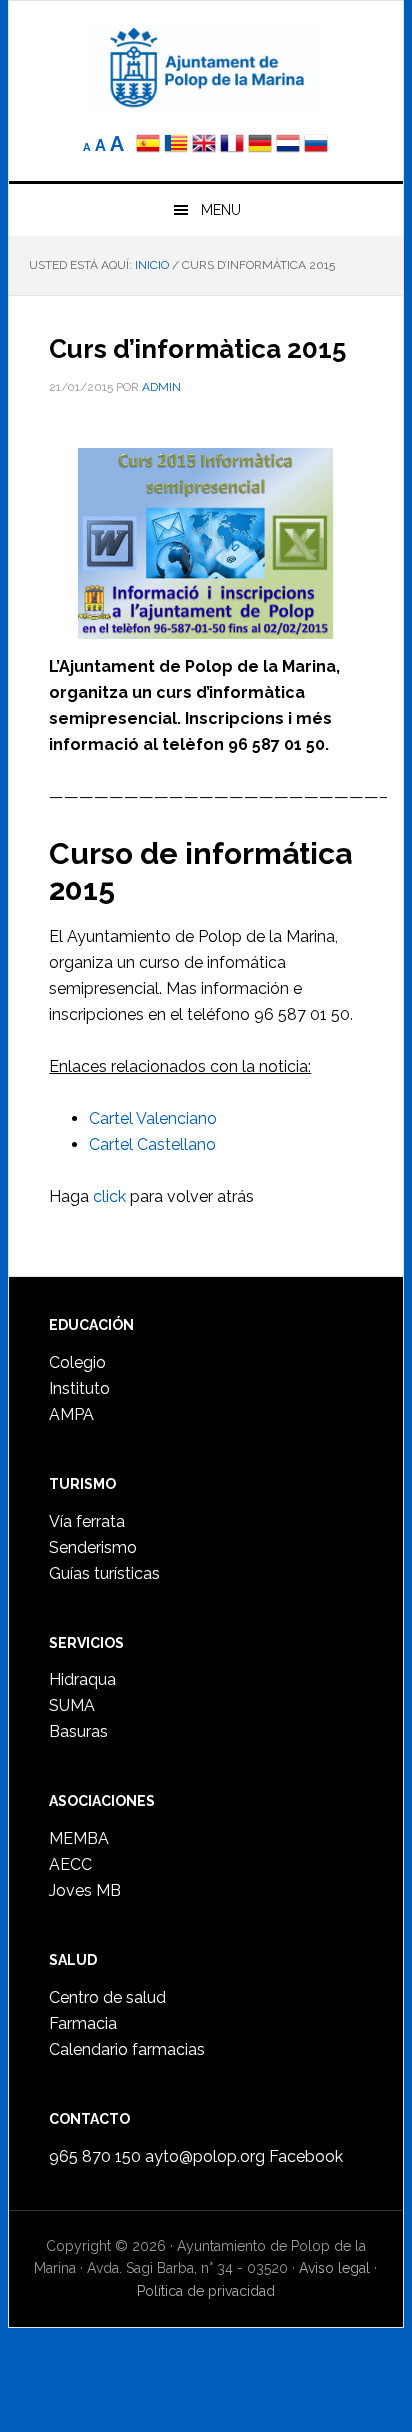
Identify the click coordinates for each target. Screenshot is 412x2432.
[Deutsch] (260, 145)
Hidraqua (82, 1679)
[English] (204, 145)
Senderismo (93, 1547)
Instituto (79, 1388)
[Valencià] (176, 145)
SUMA (72, 1705)
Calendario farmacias (127, 2049)
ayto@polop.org (205, 2156)
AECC (70, 1864)
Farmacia (83, 2023)
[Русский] (316, 145)
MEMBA (79, 1838)
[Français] (232, 145)
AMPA (71, 1414)
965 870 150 (95, 2156)
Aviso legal (334, 2268)
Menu (221, 210)
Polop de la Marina (206, 66)
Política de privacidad (206, 2291)
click (109, 1196)
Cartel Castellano (152, 1144)
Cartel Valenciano (153, 1118)
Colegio (77, 1362)
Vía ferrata (87, 1521)
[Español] (148, 145)
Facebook (306, 2156)
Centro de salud (107, 1997)
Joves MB (85, 1890)
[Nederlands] (290, 145)
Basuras (78, 1731)
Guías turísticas (104, 1573)
